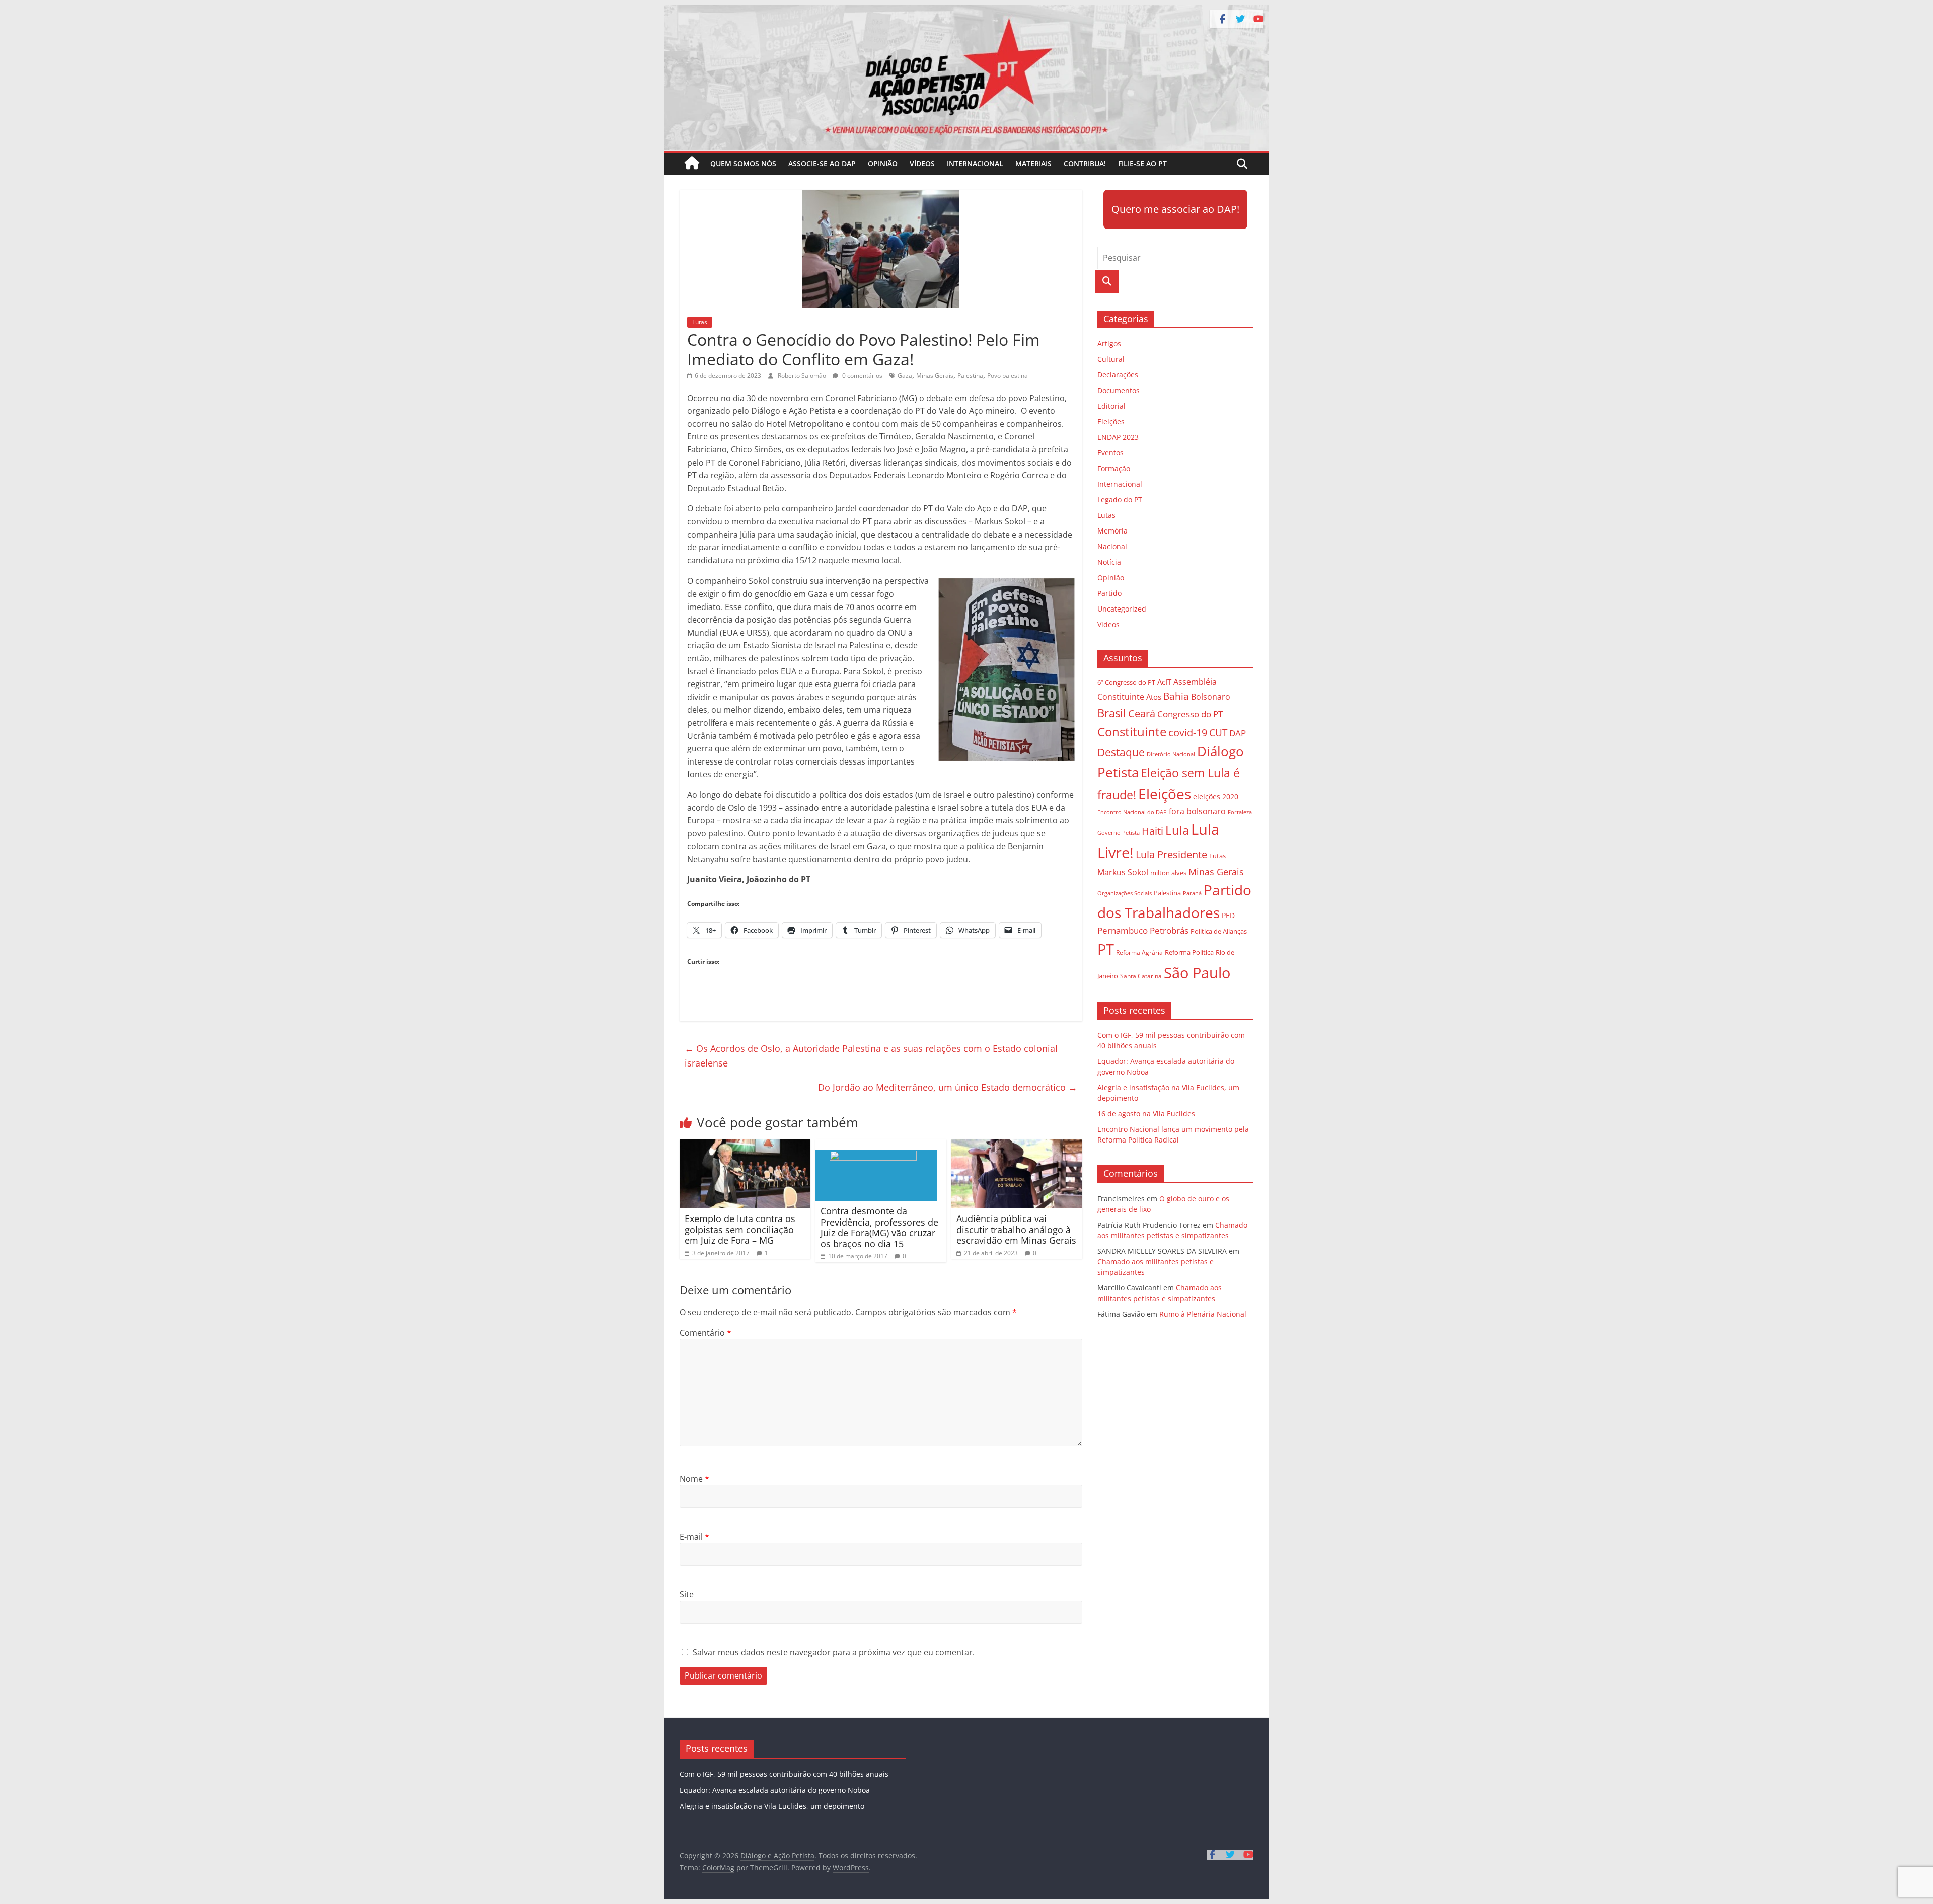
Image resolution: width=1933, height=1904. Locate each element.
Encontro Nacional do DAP (1132, 812)
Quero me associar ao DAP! (1175, 209)
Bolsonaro (1211, 697)
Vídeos (922, 163)
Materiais (1033, 163)
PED (1228, 915)
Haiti (1153, 831)
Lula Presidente (1171, 854)
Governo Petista (1119, 833)
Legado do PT (1120, 500)
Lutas (700, 322)
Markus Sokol (1123, 872)
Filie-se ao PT (1142, 163)
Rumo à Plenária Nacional (1203, 1314)
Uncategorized (1122, 609)
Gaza (905, 376)
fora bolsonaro (1197, 811)
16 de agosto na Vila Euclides (1146, 1114)
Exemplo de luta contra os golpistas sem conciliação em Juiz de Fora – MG (740, 1229)
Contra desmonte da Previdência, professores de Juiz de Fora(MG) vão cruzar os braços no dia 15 (879, 1227)
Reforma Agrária (1139, 952)
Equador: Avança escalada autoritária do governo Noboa (775, 1790)
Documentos (1119, 390)
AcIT (1164, 682)
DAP (1238, 733)
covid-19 (1188, 733)
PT (1106, 949)
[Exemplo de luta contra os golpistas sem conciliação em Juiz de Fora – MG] (745, 1146)
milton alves (1168, 873)
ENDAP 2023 (1118, 437)
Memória (1112, 531)
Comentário (705, 1333)
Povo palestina (1008, 376)
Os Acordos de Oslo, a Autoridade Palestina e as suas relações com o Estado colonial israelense (871, 1056)
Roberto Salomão (803, 376)
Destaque (1121, 752)
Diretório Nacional (1171, 754)
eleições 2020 (1216, 796)
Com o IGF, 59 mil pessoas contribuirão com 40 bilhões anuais (784, 1774)
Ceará (1142, 713)
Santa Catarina (1141, 976)
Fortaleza (1240, 812)
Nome (694, 1479)
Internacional (975, 163)
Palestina (970, 376)
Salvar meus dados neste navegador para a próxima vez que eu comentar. (834, 1652)
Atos (1154, 697)
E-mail (694, 1537)
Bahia (1176, 696)
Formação (1114, 468)
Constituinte (1132, 732)
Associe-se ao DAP (822, 163)
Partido (1109, 593)
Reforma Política (1189, 953)
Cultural (1111, 359)
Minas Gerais (935, 376)
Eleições (1111, 422)
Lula (1177, 830)
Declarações (1118, 375)
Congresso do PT (1190, 714)
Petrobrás (1169, 930)
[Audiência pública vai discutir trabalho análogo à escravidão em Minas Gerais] (1017, 1146)
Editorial (1111, 406)
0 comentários (862, 376)
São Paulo (1197, 973)
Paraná (1192, 893)
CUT (1218, 733)
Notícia (1109, 562)
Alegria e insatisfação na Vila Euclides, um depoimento (772, 1806)
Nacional (1112, 546)
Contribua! (1085, 163)
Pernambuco (1123, 930)
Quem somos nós (743, 163)
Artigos (1109, 344)
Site (687, 1594)
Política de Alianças (1219, 931)
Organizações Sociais (1125, 893)
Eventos (1110, 453)
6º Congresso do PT (1126, 682)
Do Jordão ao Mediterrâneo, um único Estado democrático (948, 1087)
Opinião (883, 163)
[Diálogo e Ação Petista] (966, 11)
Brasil (1112, 713)
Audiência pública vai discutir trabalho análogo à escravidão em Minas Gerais (1016, 1229)
